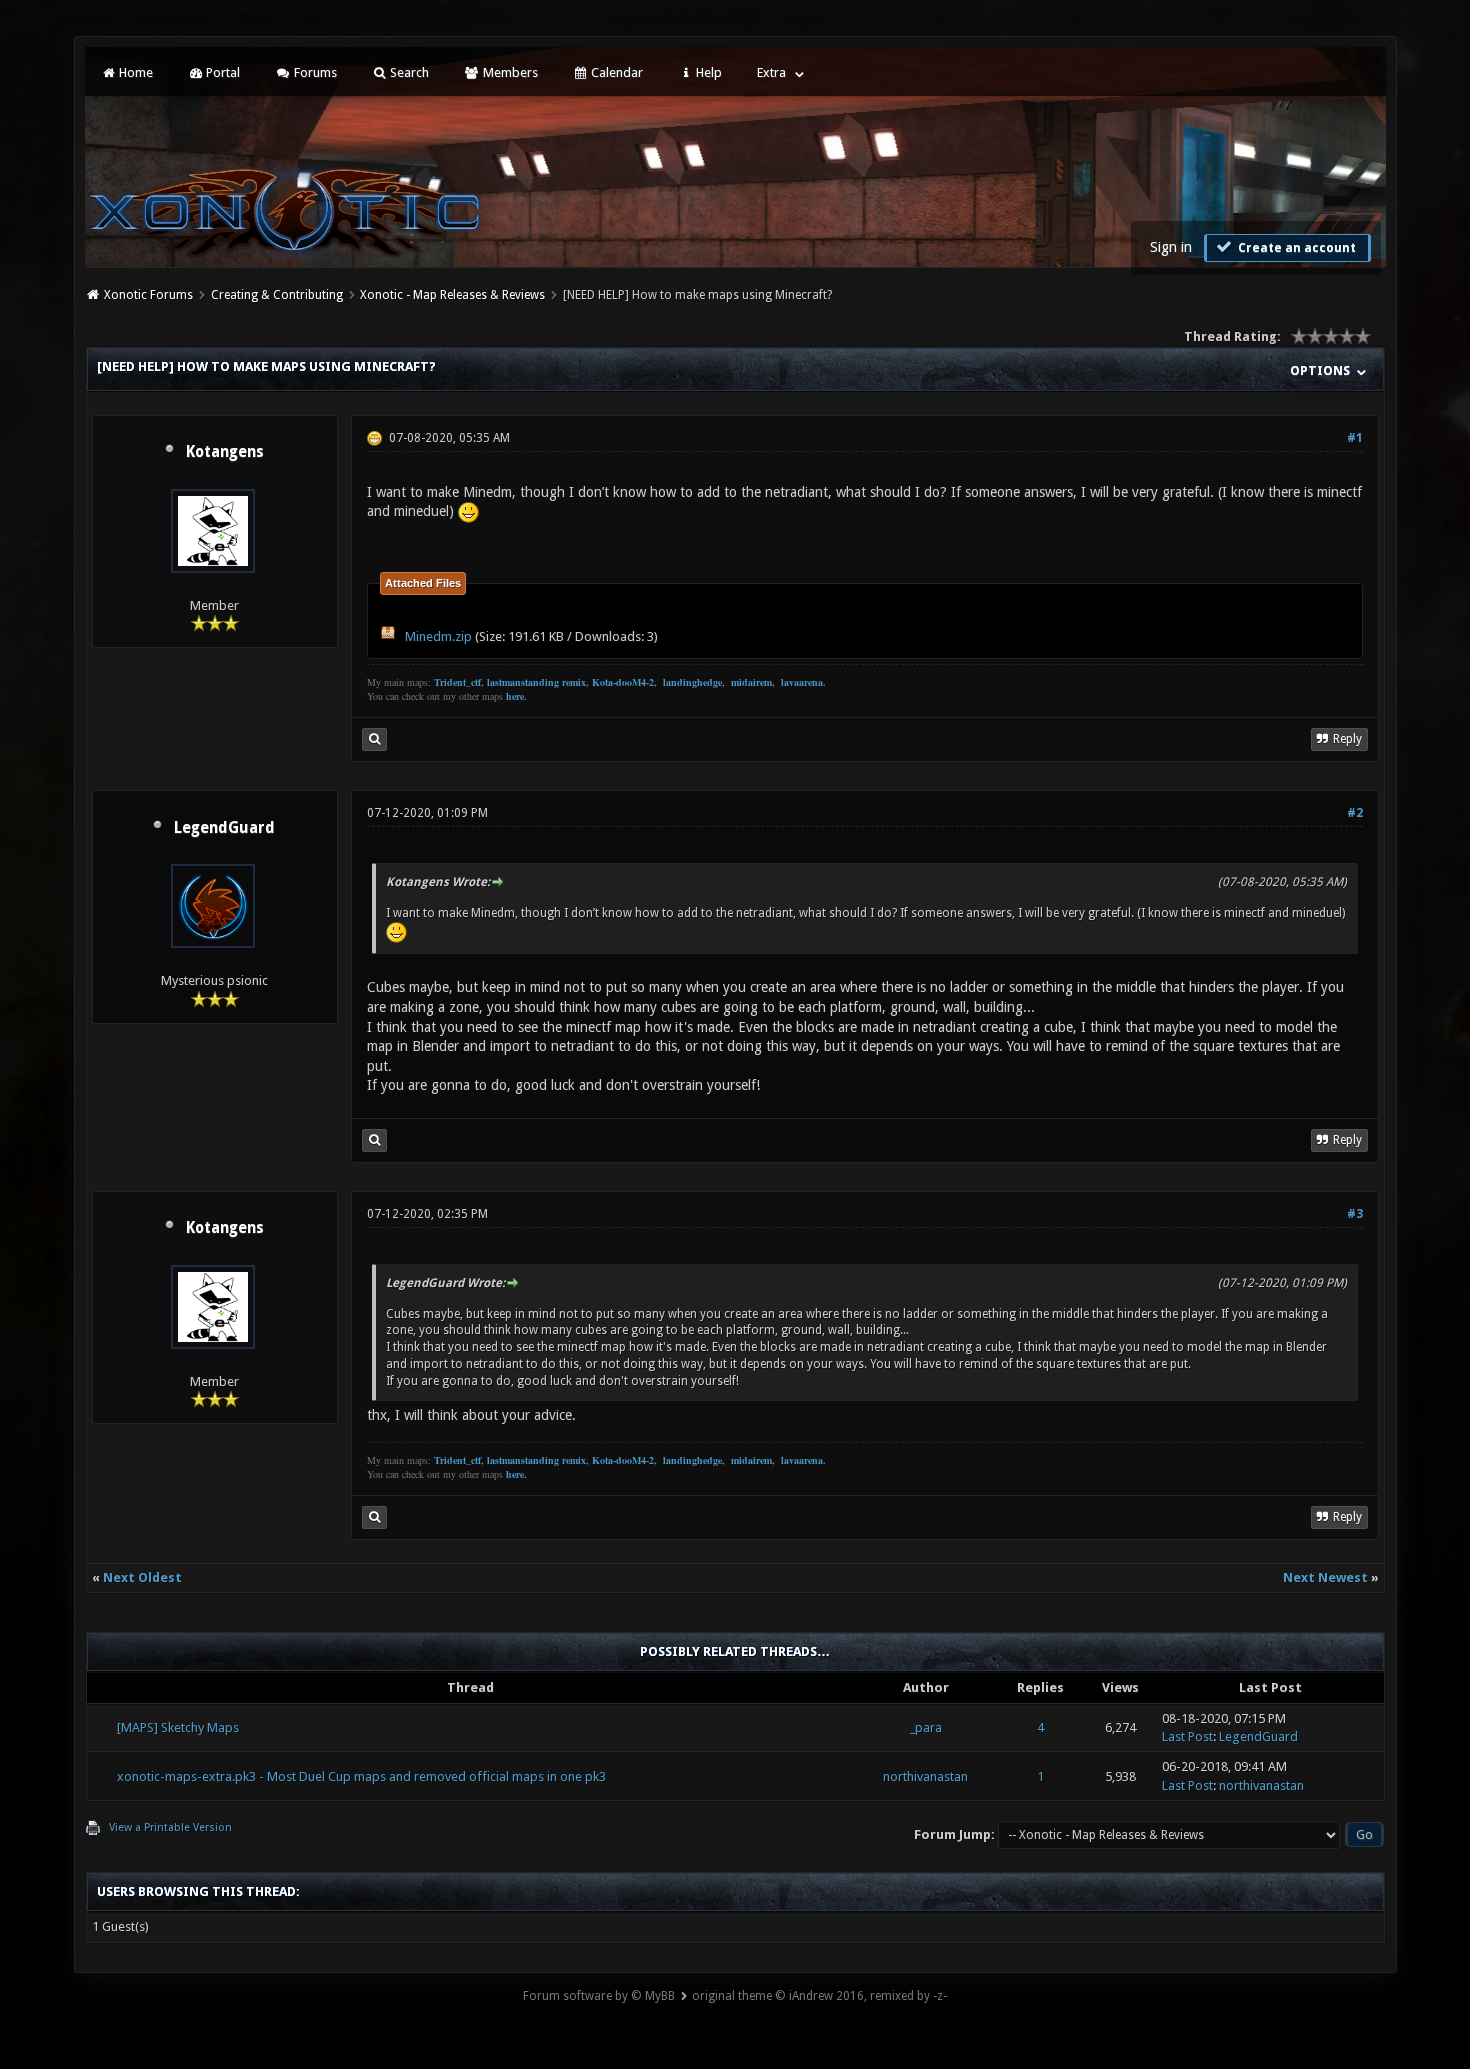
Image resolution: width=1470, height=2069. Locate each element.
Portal (221, 72)
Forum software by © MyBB (599, 1996)
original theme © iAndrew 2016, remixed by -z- (819, 1996)
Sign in (1171, 247)
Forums (314, 72)
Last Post (1187, 1736)
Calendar (615, 72)
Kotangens (225, 452)
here (515, 696)
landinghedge (692, 682)
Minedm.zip (438, 636)
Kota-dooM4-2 (623, 682)
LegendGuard (224, 828)
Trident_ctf (457, 682)
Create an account (1295, 248)
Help (707, 72)
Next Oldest (142, 1577)
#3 (1355, 1214)
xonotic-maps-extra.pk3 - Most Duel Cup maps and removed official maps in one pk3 (361, 1776)
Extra (771, 72)
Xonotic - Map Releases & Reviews (452, 295)
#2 (1355, 813)
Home (134, 72)
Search (408, 72)
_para (926, 1727)
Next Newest (1325, 1577)
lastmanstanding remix (536, 682)
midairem (751, 682)
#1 (1355, 438)
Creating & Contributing (277, 295)
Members (509, 72)
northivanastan (925, 1776)
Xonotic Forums (148, 295)
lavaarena (802, 682)
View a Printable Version (170, 1827)
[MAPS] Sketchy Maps (178, 1727)
